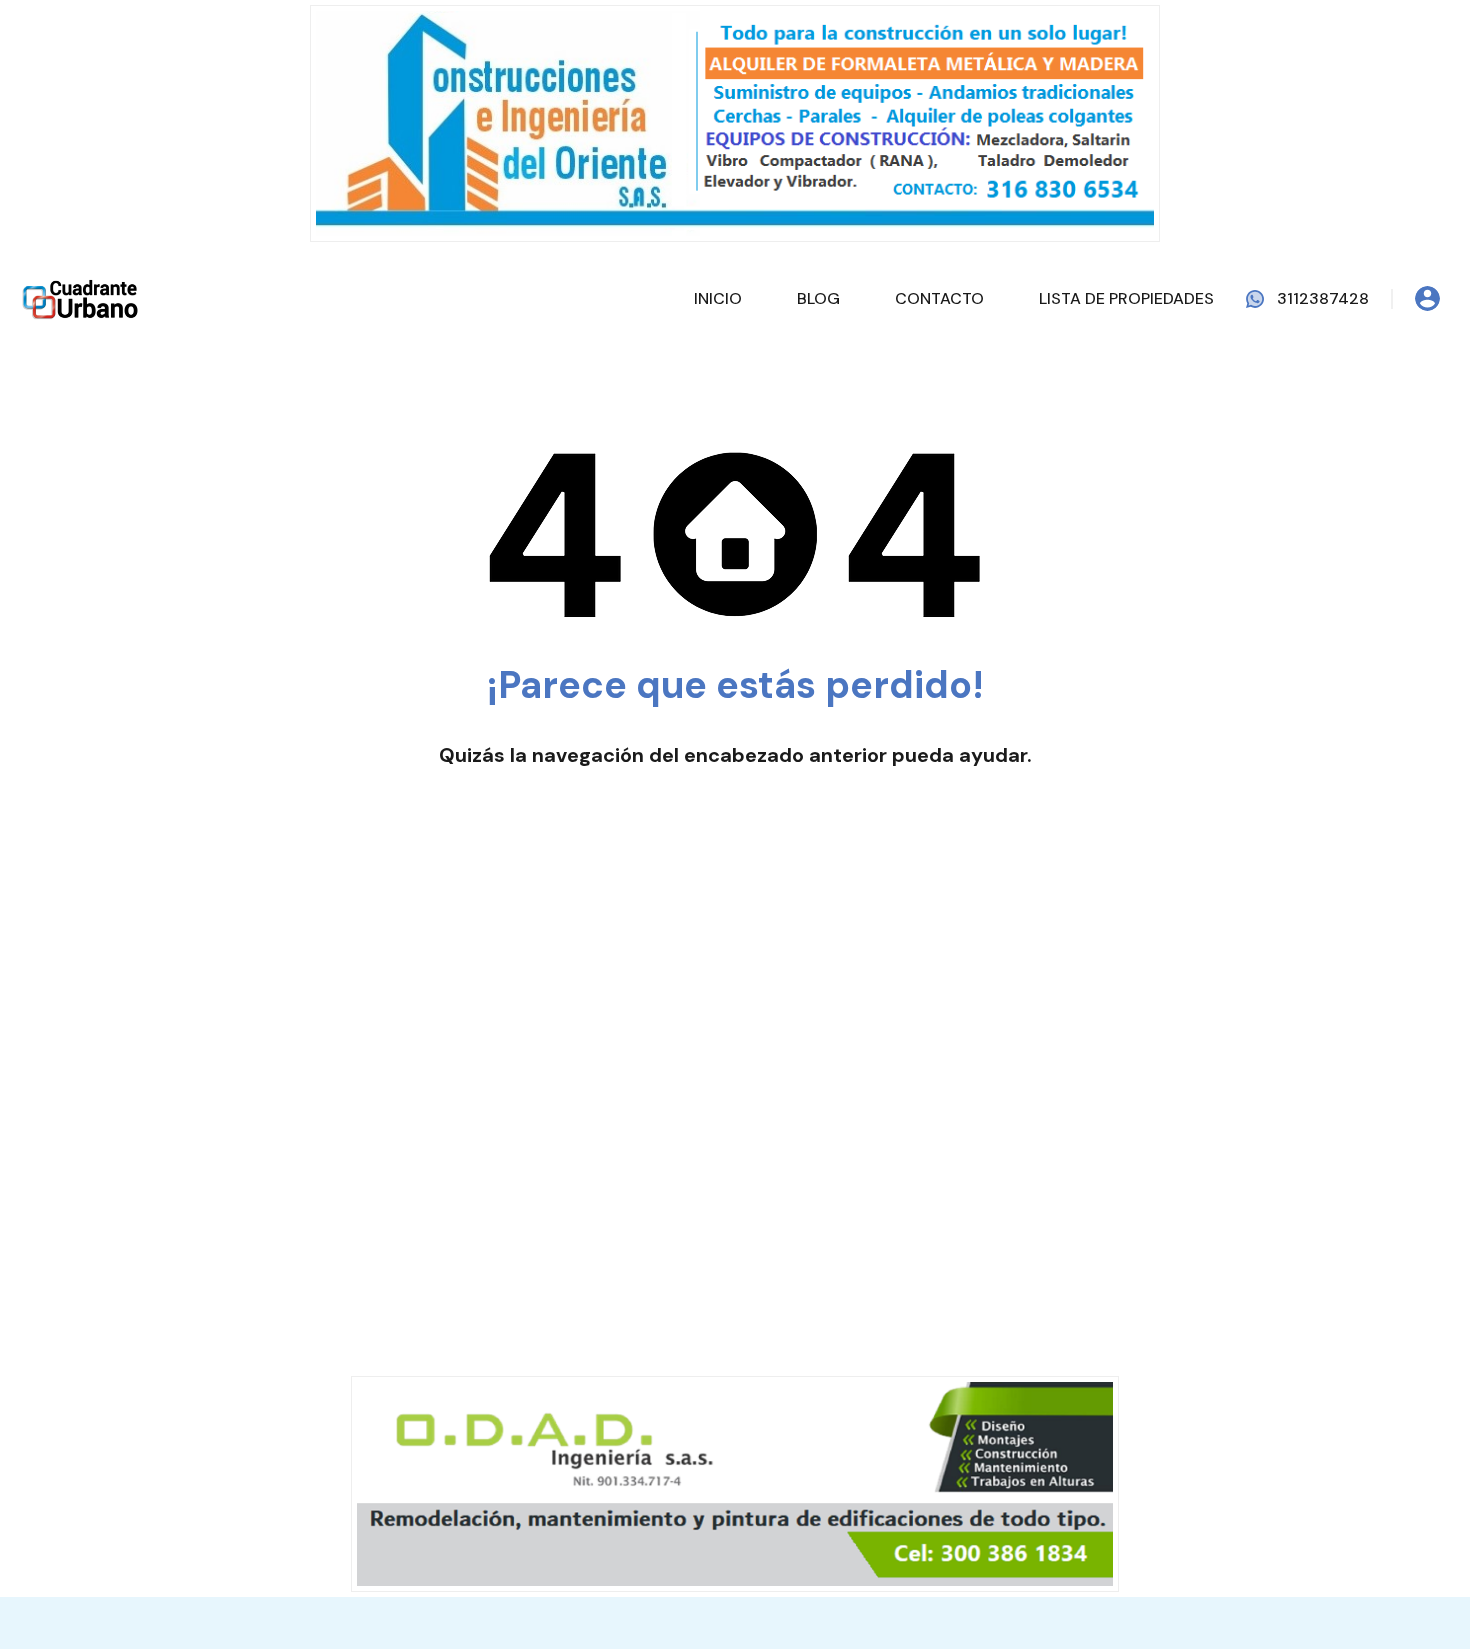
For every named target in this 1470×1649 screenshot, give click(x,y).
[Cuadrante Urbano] (80, 44)
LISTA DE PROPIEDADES (1333, 45)
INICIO (925, 45)
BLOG (1025, 45)
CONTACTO (1146, 45)
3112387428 (1323, 298)
